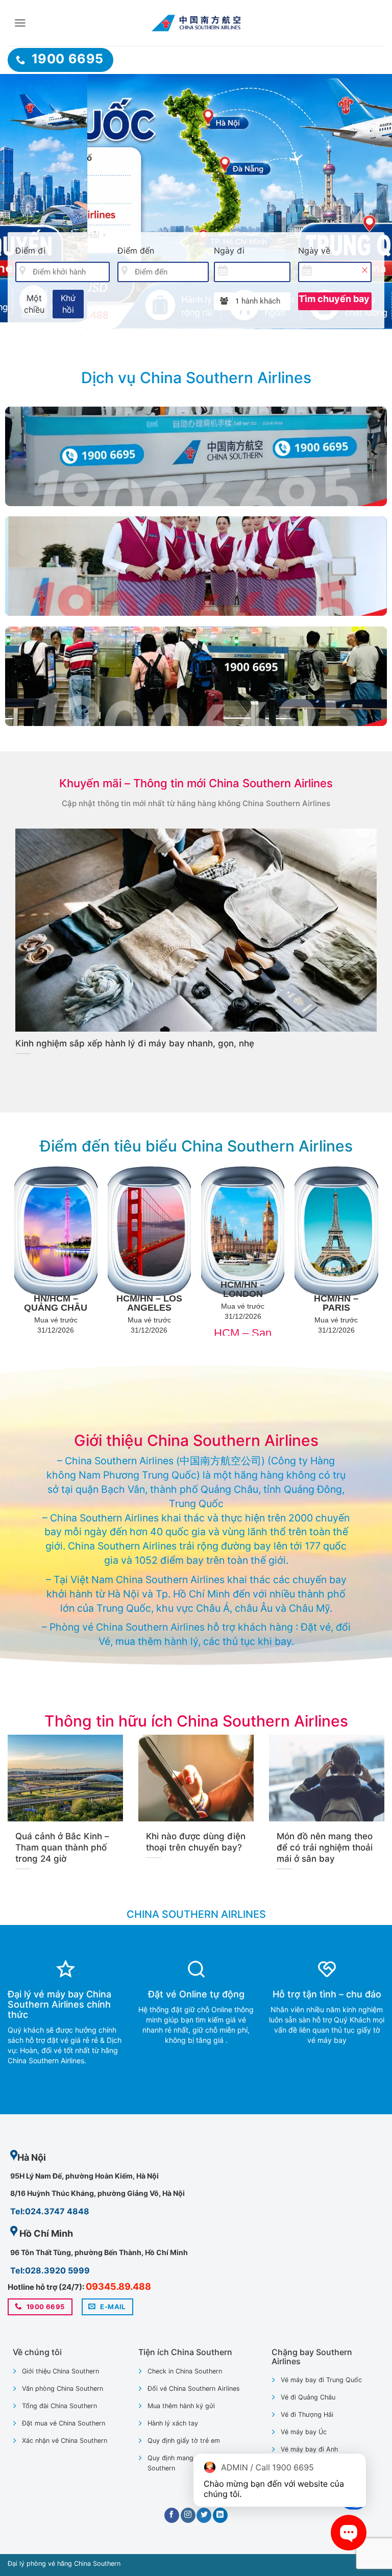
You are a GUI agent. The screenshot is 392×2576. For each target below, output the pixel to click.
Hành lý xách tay (173, 2423)
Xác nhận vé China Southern (65, 2441)
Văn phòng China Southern (63, 2389)
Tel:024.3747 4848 (50, 2211)
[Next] (371, 202)
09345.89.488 (118, 2286)
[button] (20, 23)
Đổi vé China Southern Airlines (194, 2389)
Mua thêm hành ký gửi (181, 2406)
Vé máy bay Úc (304, 2432)
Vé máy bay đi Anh (309, 2449)
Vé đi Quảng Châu (308, 2397)
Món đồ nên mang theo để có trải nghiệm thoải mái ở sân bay (325, 1847)
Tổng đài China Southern (59, 2406)
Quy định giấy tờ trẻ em (184, 2441)
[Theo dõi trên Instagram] (188, 2515)
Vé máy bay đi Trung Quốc (321, 2380)
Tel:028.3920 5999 (50, 2270)
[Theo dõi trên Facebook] (172, 2515)
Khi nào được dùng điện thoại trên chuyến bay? (196, 1842)
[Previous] (21, 202)
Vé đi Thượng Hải (307, 2415)
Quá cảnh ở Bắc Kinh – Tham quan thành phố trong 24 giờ (62, 1847)
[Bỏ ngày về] (364, 270)
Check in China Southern (185, 2371)
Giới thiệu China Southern (60, 2371)
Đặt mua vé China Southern (64, 2423)
